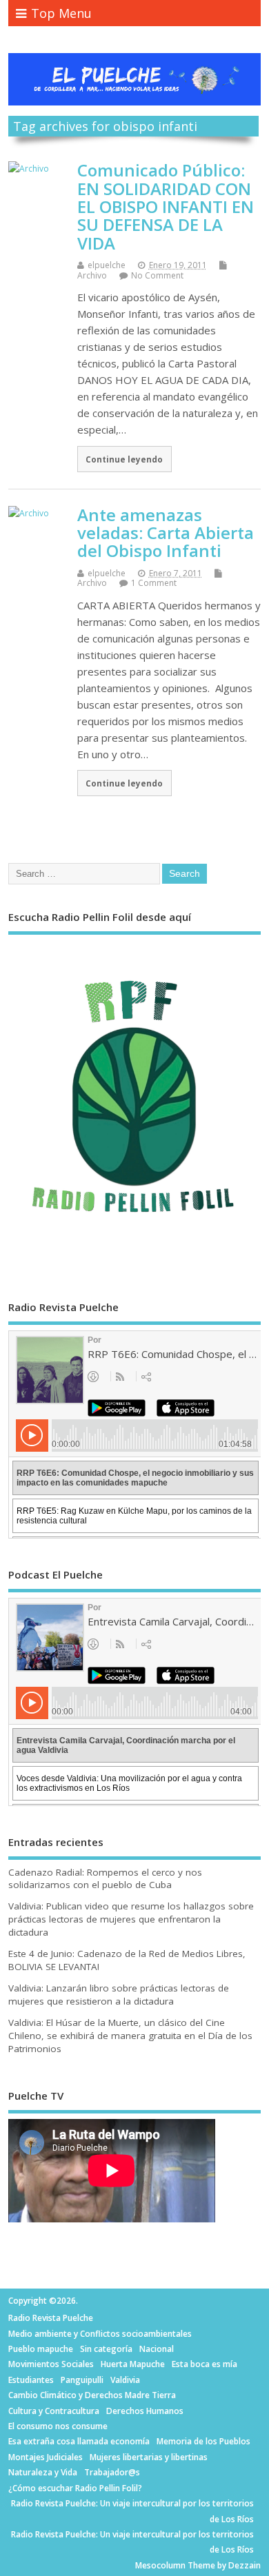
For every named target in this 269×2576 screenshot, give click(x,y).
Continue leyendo (124, 459)
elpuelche (107, 265)
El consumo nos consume (58, 2426)
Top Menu (61, 13)
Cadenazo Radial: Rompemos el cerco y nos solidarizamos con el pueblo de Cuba (105, 1879)
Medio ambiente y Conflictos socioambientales (100, 2334)
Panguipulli (82, 2380)
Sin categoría (106, 2349)
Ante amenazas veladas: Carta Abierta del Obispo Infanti (166, 533)
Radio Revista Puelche (51, 2318)
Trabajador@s (112, 2472)
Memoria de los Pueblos (203, 2441)
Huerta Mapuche (133, 2364)
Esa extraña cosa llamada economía (79, 2441)
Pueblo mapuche (41, 2349)
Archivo (92, 275)
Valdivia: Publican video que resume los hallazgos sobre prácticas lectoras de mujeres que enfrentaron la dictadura (131, 1919)
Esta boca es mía (205, 2364)
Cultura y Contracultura (54, 2411)
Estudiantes (31, 2380)
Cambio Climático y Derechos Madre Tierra (92, 2395)
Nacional (157, 2349)
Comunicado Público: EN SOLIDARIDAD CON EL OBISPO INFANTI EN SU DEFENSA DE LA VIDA (166, 206)
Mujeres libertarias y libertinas (149, 2457)
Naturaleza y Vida (43, 2472)
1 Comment (154, 583)
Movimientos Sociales (51, 2364)
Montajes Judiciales (46, 2457)
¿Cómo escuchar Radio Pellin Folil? (75, 2488)
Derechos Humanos (145, 2411)
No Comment (157, 275)
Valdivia (125, 2380)
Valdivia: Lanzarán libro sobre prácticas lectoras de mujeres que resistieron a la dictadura (119, 1995)
